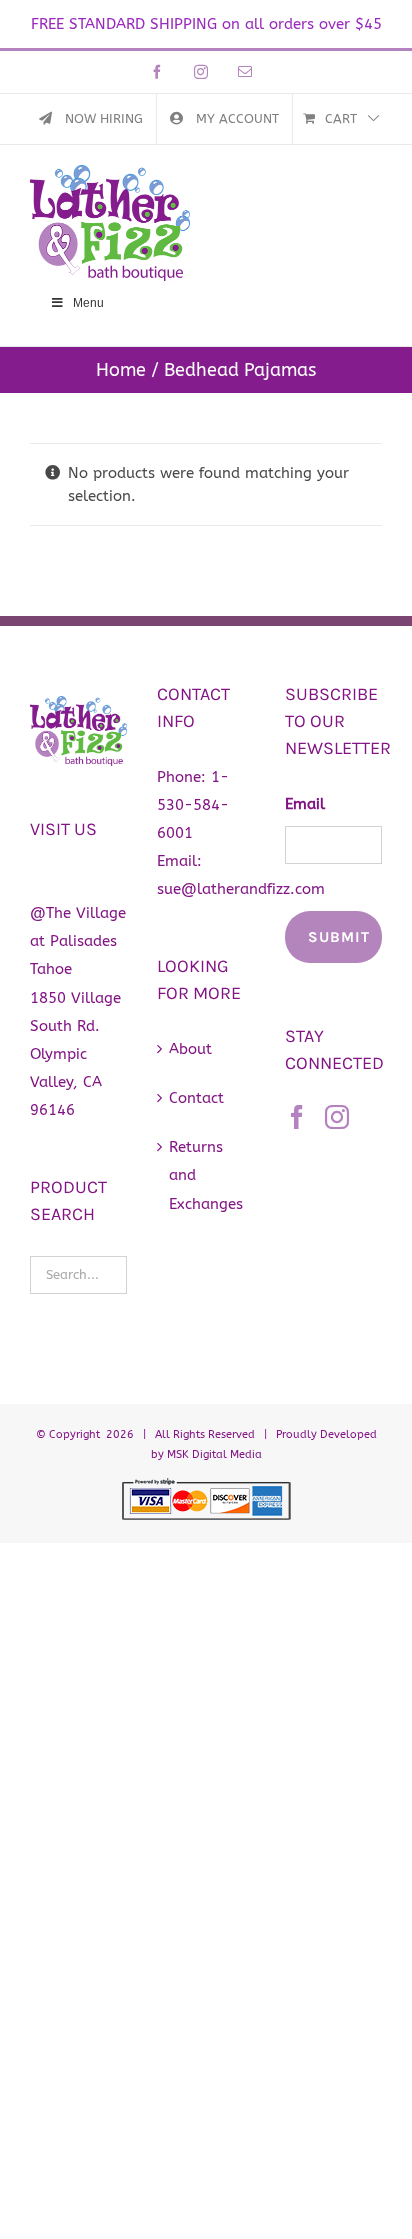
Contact (196, 1098)
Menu (88, 303)
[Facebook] (297, 1117)
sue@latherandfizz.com (241, 889)
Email (305, 804)
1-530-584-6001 (193, 805)
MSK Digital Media (214, 1454)
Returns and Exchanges (206, 1175)
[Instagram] (337, 1117)
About (190, 1049)
